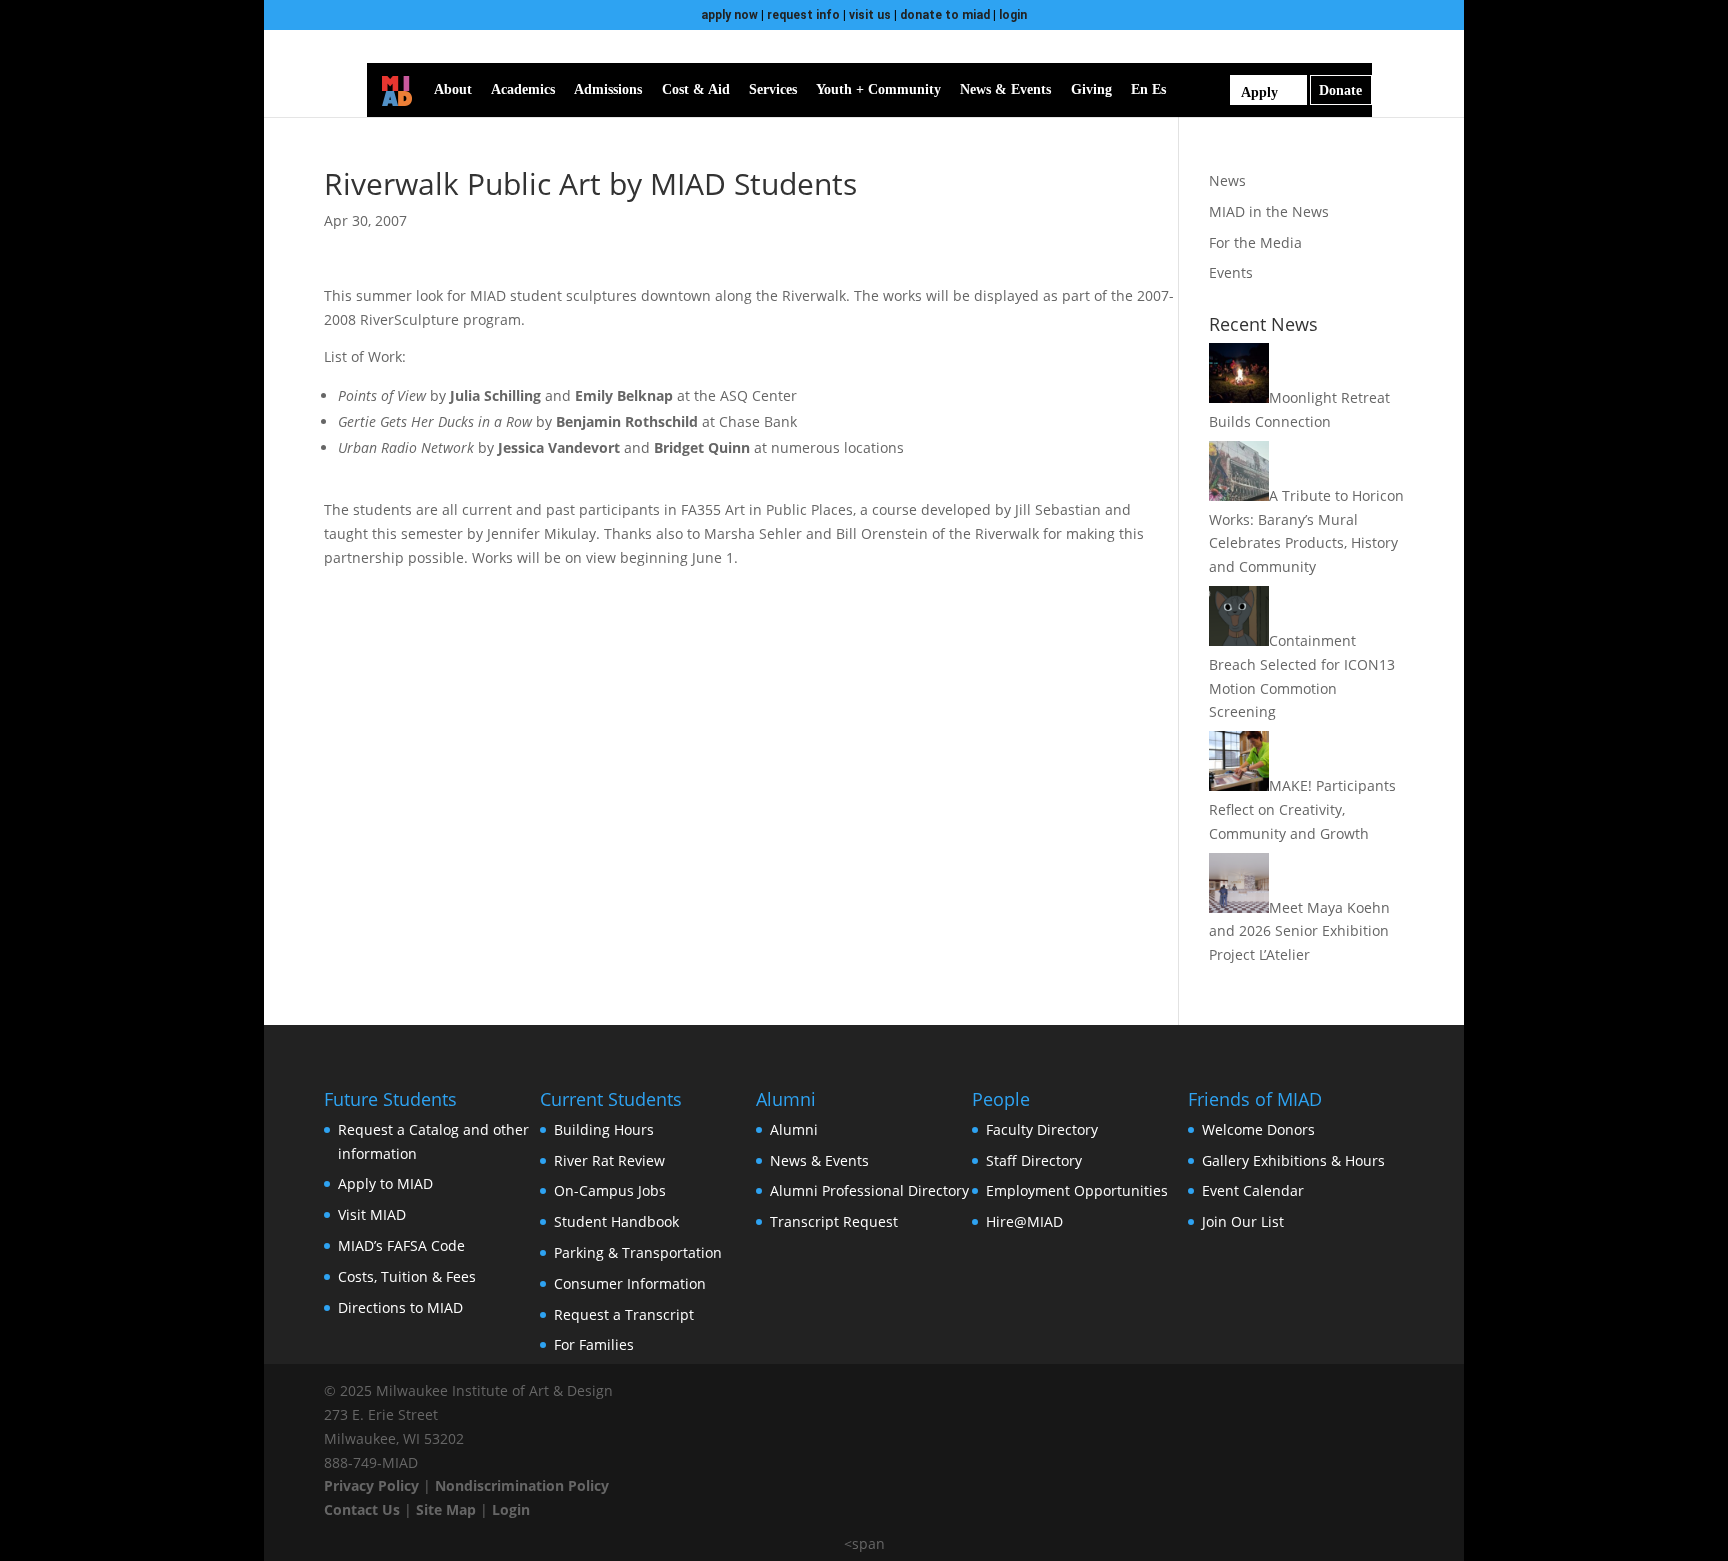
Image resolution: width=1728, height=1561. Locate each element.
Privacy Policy (371, 1485)
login (1013, 15)
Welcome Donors (1258, 1129)
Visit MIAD (372, 1214)
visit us (870, 15)
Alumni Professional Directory (869, 1190)
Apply (1259, 92)
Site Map (446, 1509)
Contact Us (362, 1509)
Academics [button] (523, 89)
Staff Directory (1034, 1160)
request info (803, 15)
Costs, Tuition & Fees (407, 1276)
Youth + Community (878, 89)
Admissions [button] (608, 89)
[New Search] (1219, 90)
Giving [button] (1091, 89)
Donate (1340, 90)
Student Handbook (616, 1221)
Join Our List (1243, 1221)
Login (511, 1509)
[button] (1192, 90)
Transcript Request (834, 1221)
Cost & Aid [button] (696, 89)
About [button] (453, 89)
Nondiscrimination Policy (522, 1485)
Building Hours (604, 1129)
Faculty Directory (1042, 1129)
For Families (594, 1344)
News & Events (819, 1160)
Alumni (794, 1129)
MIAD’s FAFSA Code (401, 1245)
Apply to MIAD (385, 1183)
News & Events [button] (1005, 89)
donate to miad (945, 15)
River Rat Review (609, 1160)
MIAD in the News (1269, 211)
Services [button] (773, 89)
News (1227, 180)
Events (1231, 272)
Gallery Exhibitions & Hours (1293, 1160)
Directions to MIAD (400, 1307)
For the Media (1255, 242)
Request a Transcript (624, 1314)
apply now (729, 15)
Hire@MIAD (1024, 1221)
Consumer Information (630, 1283)
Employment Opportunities (1077, 1190)
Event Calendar (1253, 1190)
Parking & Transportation (638, 1252)
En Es (1148, 89)
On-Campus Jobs (610, 1190)
